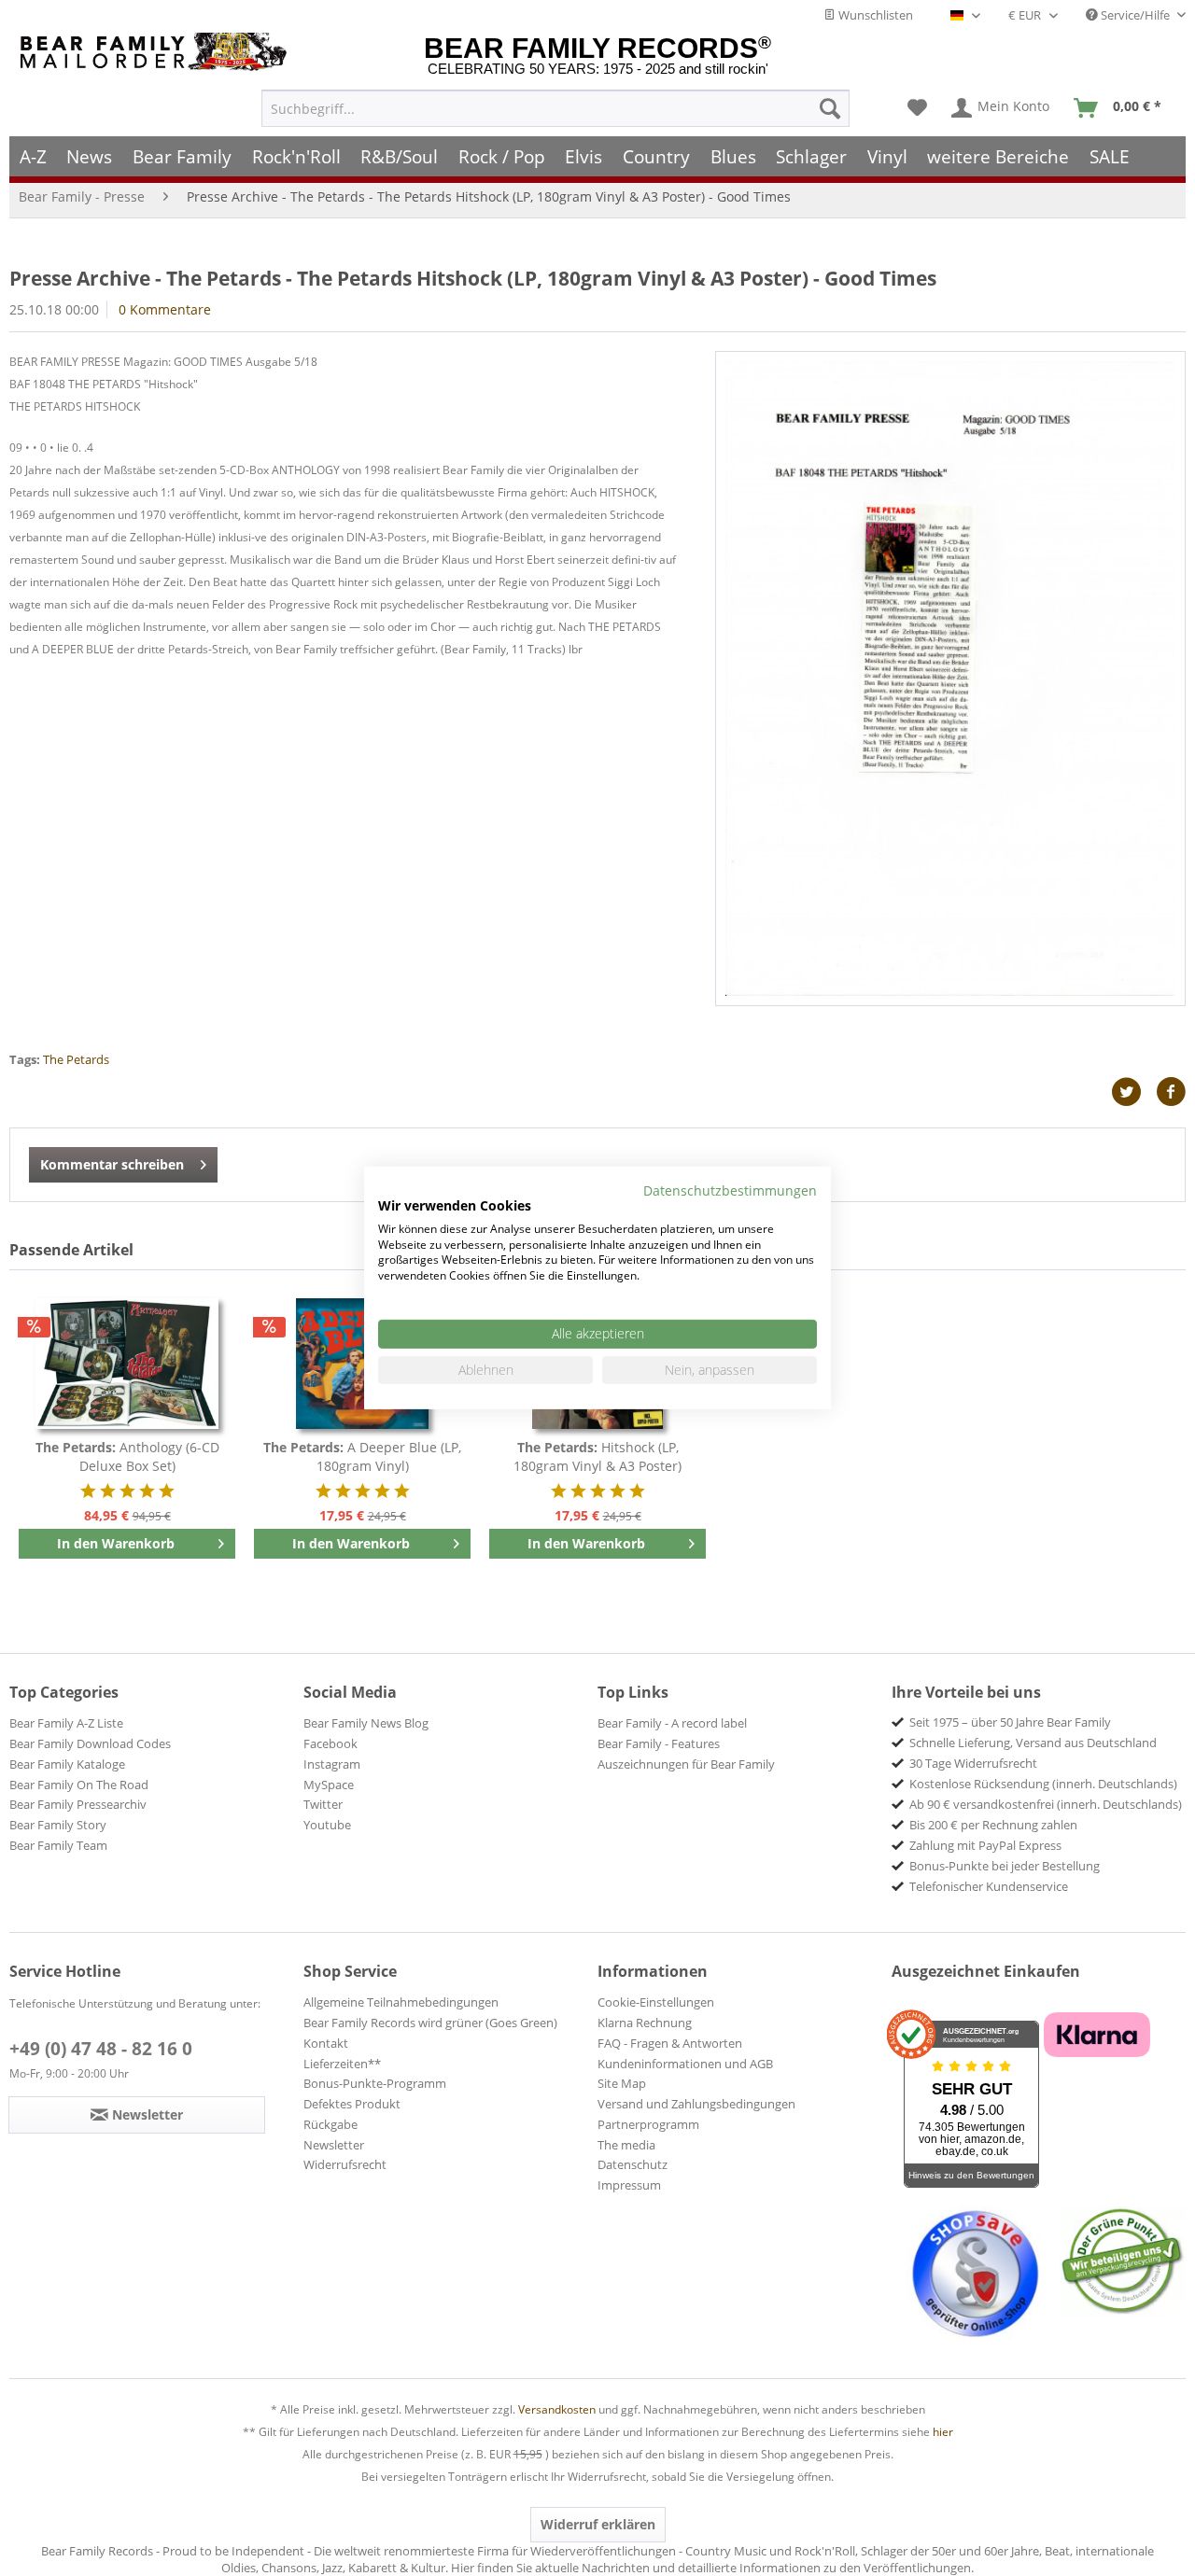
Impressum (629, 2185)
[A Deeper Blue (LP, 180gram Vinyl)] (362, 1364)
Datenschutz (633, 2164)
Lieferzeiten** (342, 2064)
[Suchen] (830, 108)
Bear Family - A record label (672, 1723)
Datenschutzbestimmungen (730, 1190)
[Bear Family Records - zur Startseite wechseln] (157, 52)
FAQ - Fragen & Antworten (670, 2043)
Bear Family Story (58, 1825)
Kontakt (326, 2043)
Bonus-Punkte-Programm (375, 2083)
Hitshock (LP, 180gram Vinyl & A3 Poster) (597, 1456)
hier (943, 2432)
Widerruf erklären (598, 2524)
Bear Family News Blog (366, 1723)
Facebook (330, 1743)
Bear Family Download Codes (90, 1743)
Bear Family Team (58, 1845)
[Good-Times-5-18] (950, 679)
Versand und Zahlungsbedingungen (696, 2104)
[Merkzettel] (917, 108)
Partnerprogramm (648, 2124)
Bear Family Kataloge (67, 1764)
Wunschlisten (874, 15)
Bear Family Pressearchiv (78, 1804)
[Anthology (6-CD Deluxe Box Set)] (127, 1364)
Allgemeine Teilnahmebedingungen (401, 2002)
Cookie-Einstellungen (656, 2002)
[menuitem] (555, 108)
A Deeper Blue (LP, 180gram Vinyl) (362, 1456)
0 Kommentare (165, 309)
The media (626, 2145)
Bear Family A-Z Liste (66, 1723)
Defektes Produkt (352, 2104)
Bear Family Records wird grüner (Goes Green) (430, 2023)
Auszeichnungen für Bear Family (686, 1764)
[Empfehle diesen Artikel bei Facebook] (1171, 1092)
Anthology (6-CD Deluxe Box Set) (127, 1456)
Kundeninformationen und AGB (685, 2064)
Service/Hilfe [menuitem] (1135, 15)
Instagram (332, 1764)
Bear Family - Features (659, 1743)
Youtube (327, 1825)
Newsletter (334, 2145)
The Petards (76, 1059)
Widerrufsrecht (345, 2164)
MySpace (329, 1785)
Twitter (323, 1804)
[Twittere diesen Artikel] (1133, 1092)
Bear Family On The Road (79, 1785)
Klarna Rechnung (645, 2023)
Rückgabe (330, 2124)
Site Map (622, 2083)
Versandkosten (557, 2409)
